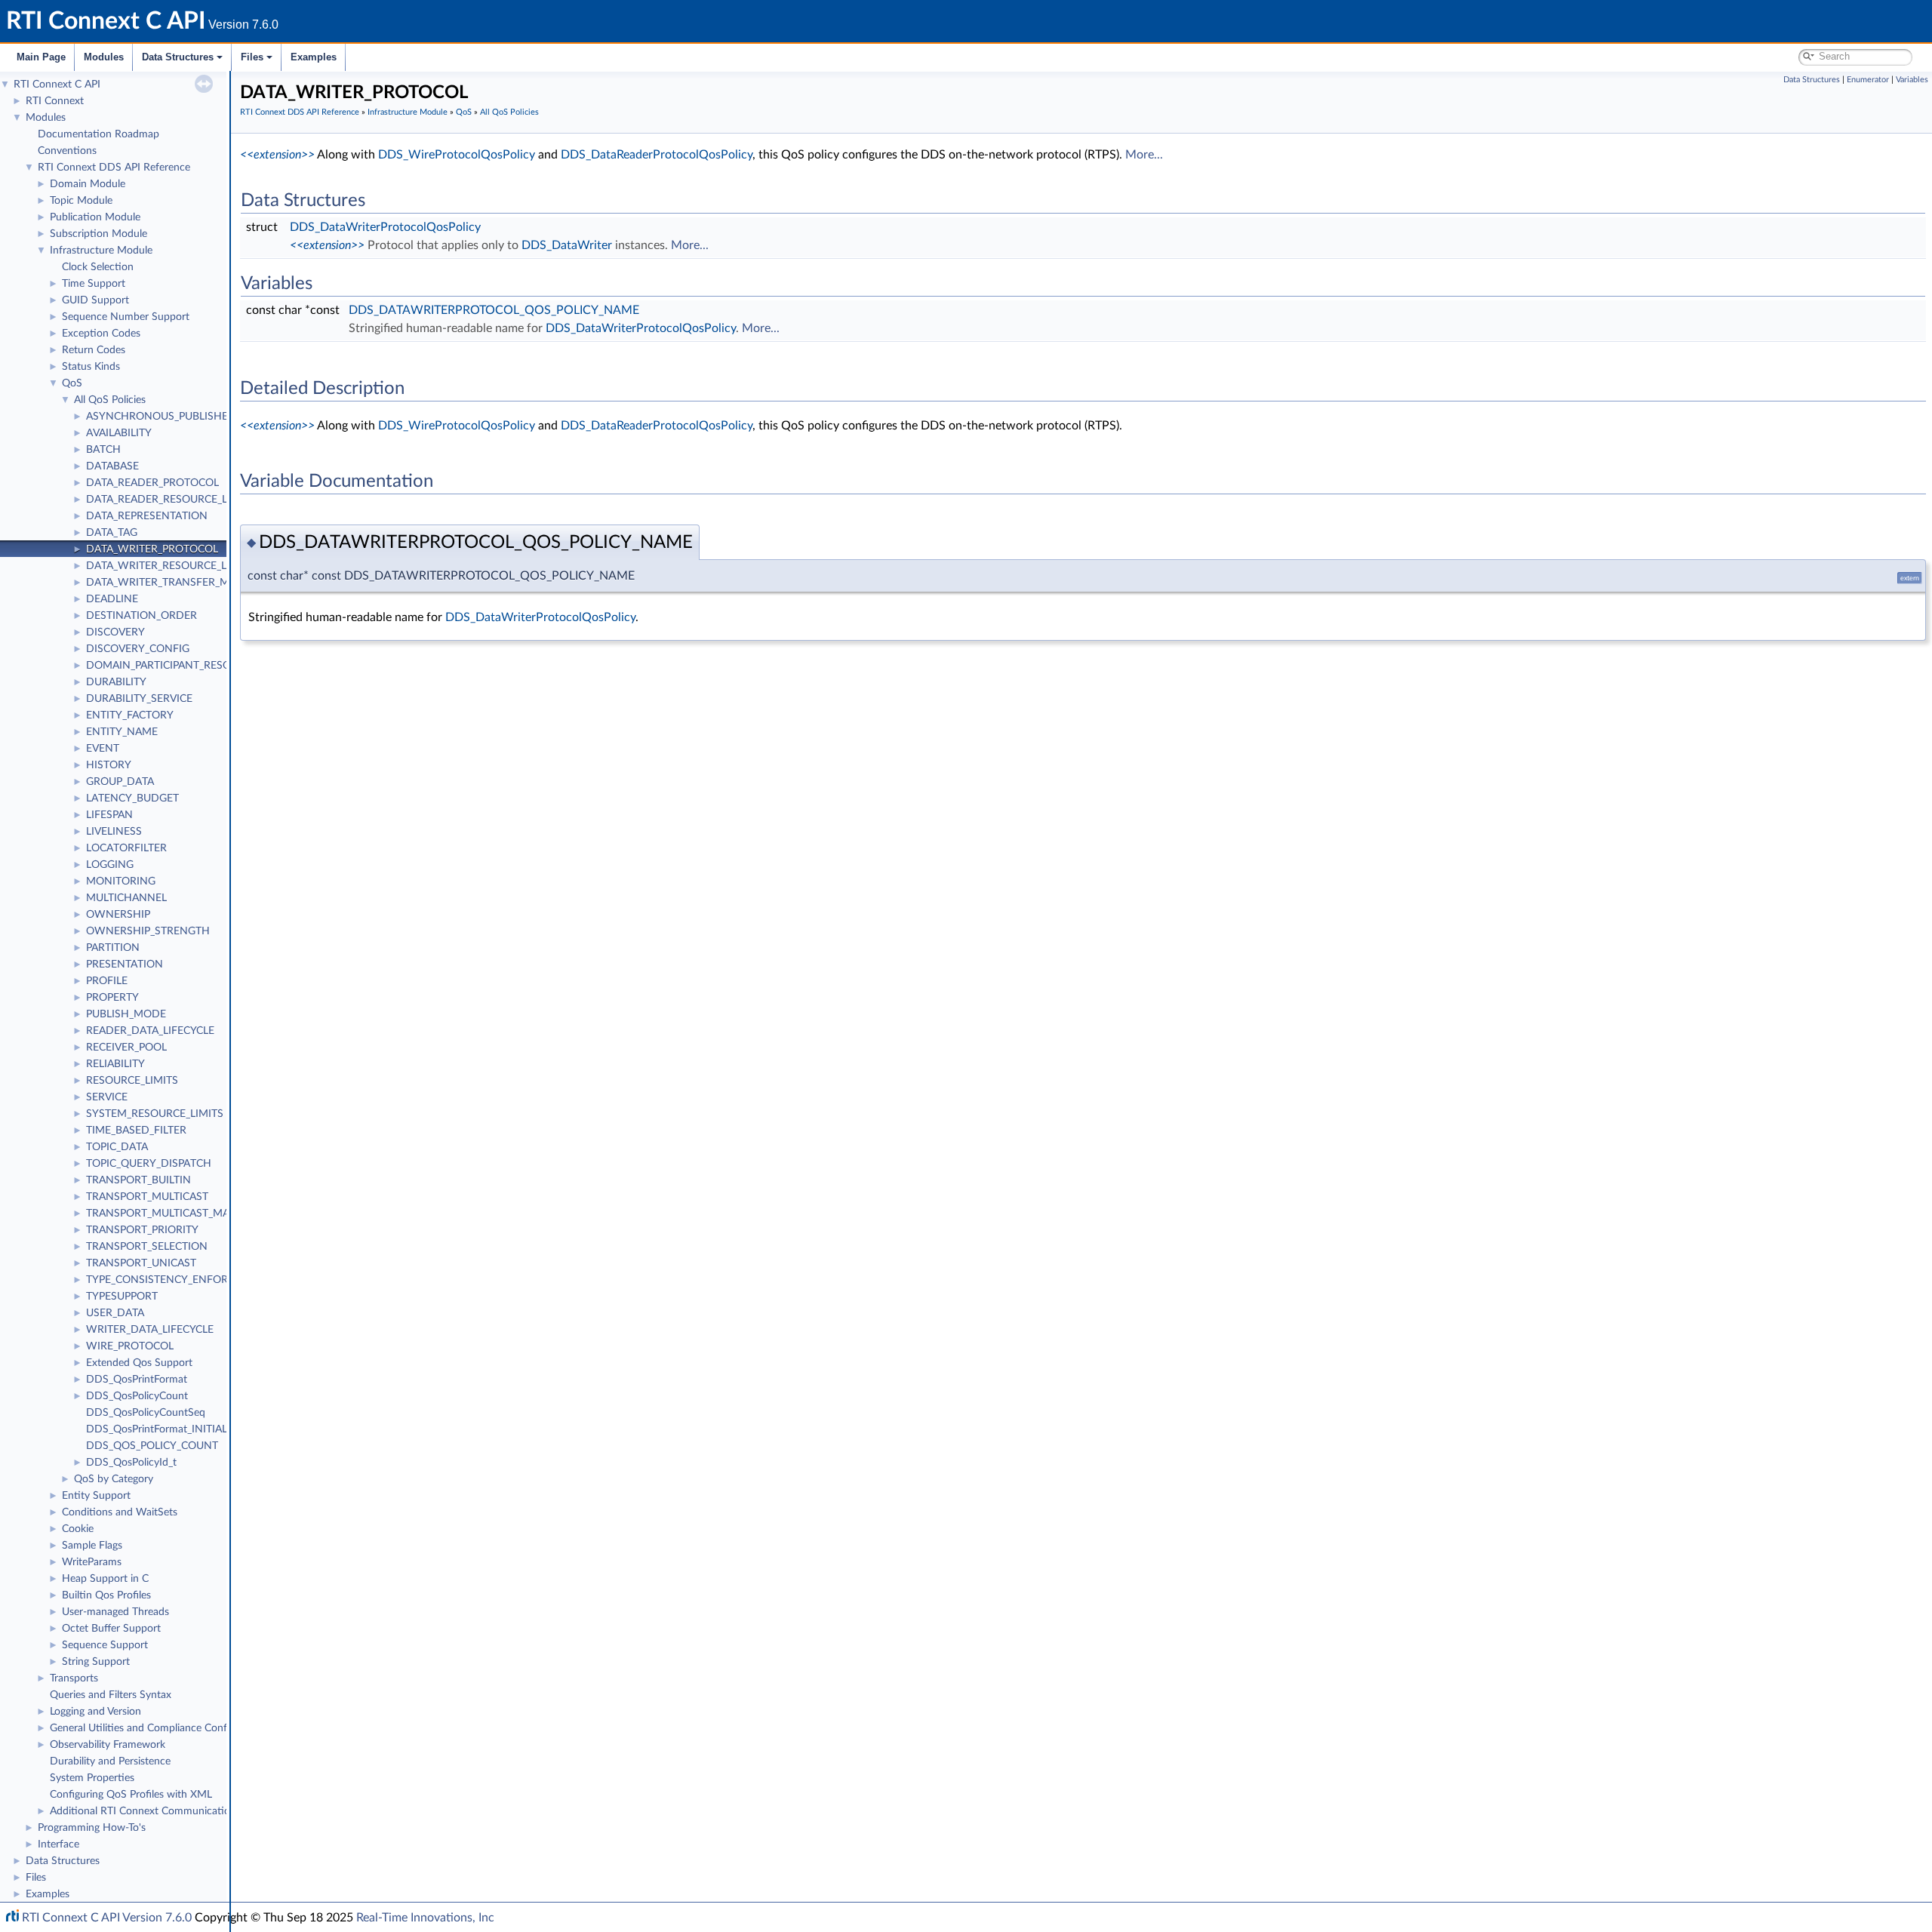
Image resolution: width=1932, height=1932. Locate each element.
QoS (72, 383)
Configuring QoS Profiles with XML (131, 1795)
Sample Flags (92, 1546)
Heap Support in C (105, 1579)
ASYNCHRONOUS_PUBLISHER (160, 417)
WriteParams (92, 1562)
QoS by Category (114, 1479)
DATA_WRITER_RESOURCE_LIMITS (170, 566)
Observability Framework (108, 1745)
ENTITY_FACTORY (130, 715)
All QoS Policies (110, 400)
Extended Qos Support (139, 1363)
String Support (96, 1662)
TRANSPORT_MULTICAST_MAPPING (173, 1214)
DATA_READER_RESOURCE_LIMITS (171, 500)
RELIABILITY (115, 1064)
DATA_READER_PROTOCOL (152, 483)
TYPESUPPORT (122, 1297)
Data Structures (178, 57)
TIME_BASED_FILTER (136, 1131)
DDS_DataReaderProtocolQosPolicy (657, 155)
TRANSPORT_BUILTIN (138, 1180)
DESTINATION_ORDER (142, 616)
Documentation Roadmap (98, 134)
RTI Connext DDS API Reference (114, 168)
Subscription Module (98, 234)
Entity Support (96, 1496)
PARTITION (113, 948)
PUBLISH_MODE (126, 1014)
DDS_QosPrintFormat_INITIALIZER (168, 1429)
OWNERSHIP (118, 915)
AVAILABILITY (119, 433)
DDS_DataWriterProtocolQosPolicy (385, 227)
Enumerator (1868, 80)
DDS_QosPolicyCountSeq (146, 1413)
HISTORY (109, 765)
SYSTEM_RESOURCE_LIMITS (155, 1114)
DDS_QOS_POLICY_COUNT (152, 1446)
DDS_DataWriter (567, 245)
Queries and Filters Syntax (111, 1695)
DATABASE (112, 466)
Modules (104, 57)
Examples (314, 57)
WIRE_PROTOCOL (130, 1346)
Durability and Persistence (110, 1761)
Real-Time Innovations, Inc (425, 1918)
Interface (58, 1844)
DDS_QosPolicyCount (137, 1396)
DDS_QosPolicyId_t (131, 1463)
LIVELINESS (114, 832)
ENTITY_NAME (122, 732)
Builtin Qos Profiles (106, 1595)
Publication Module (95, 217)
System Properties (92, 1778)
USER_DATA (115, 1313)
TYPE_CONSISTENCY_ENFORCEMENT (178, 1280)
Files (252, 57)
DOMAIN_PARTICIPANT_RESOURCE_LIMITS (191, 666)
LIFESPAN (109, 815)
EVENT (103, 749)
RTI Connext (55, 101)
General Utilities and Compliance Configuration (159, 1728)
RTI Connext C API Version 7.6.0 (107, 1918)
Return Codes (94, 350)
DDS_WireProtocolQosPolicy (457, 155)
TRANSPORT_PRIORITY (142, 1230)
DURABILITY (116, 682)
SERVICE (107, 1097)
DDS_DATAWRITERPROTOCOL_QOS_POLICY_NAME (494, 310)
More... (1144, 155)
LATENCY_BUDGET (132, 798)
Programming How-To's (92, 1828)
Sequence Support (105, 1645)
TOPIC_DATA (117, 1147)
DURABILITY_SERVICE (139, 699)
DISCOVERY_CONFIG (138, 649)
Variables (1912, 80)
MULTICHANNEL (126, 898)
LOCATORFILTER (126, 848)
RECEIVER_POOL (126, 1048)
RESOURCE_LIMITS (132, 1081)
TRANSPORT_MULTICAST (147, 1197)
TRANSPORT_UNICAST (141, 1263)
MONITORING (121, 881)
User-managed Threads (115, 1612)
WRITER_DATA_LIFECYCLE (150, 1330)
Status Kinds (91, 367)
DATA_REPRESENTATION (147, 516)
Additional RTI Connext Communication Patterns (164, 1811)
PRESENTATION (125, 964)
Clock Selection (98, 267)
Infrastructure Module (101, 251)
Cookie (78, 1529)
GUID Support (95, 300)
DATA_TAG (112, 533)
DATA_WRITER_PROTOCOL (152, 549)
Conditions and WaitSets (120, 1512)
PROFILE (107, 981)
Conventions (67, 151)
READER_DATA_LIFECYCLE (150, 1031)
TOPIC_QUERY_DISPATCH (149, 1164)
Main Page (41, 57)
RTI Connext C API (57, 85)
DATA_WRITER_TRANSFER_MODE (169, 583)
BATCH (103, 450)
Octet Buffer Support (111, 1629)
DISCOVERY (115, 632)
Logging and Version (95, 1712)
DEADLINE (112, 599)
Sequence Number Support (126, 317)
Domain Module (88, 184)
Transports (74, 1678)
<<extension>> (277, 155)
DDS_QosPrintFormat (137, 1380)
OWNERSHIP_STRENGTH (148, 931)
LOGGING (110, 865)
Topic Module (81, 201)
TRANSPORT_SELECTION (147, 1247)
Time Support (94, 284)
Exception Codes (101, 334)
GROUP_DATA (120, 782)
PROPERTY (112, 998)
